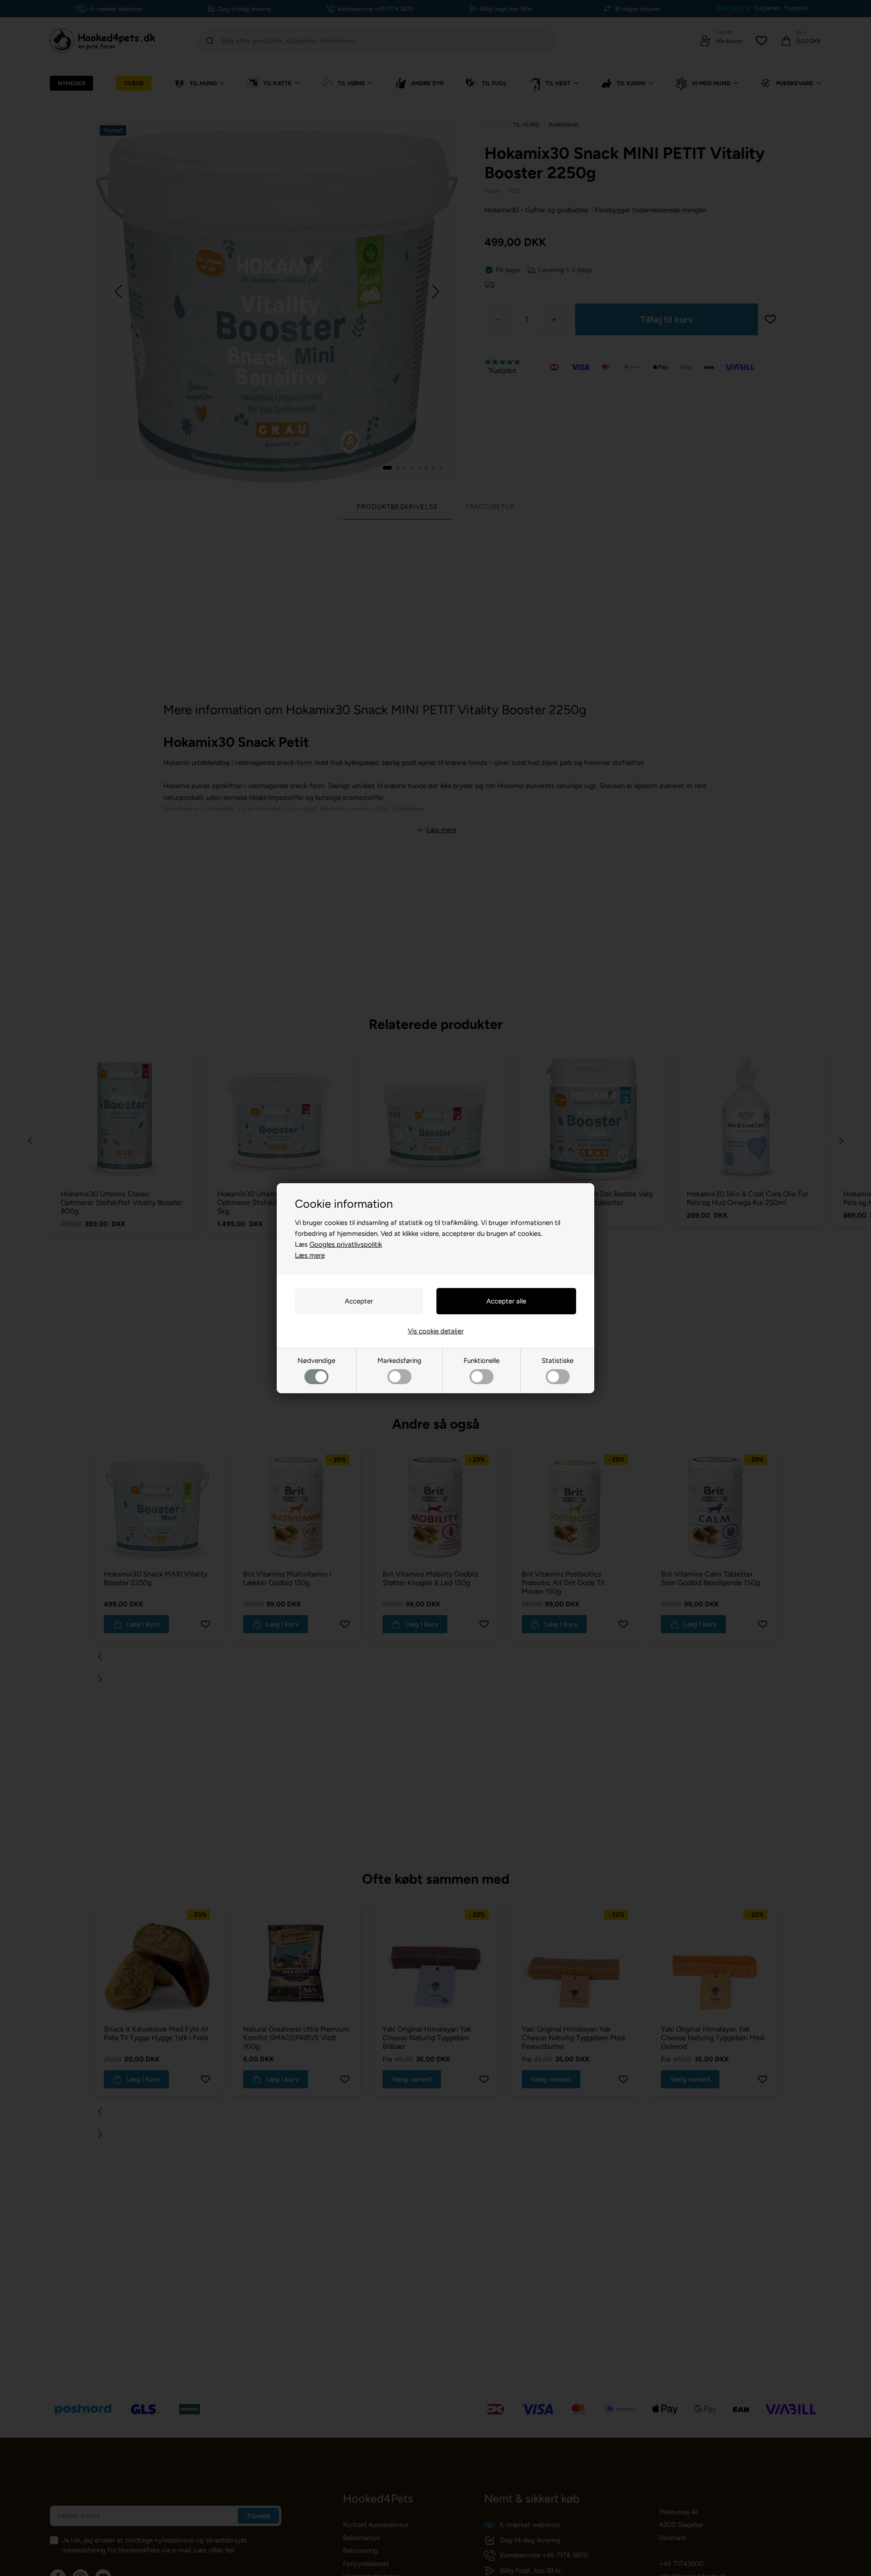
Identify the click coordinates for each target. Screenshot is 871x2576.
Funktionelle (482, 1361)
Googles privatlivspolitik (346, 1244)
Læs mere (310, 1255)
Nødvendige (316, 1361)
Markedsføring (399, 1361)
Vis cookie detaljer (436, 1331)
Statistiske (558, 1361)
